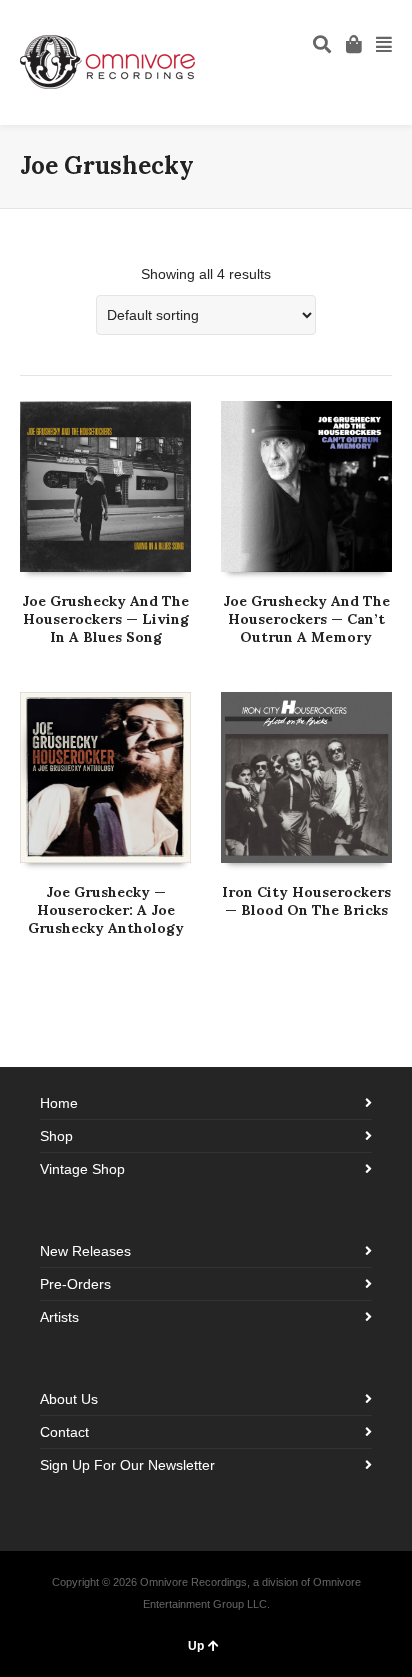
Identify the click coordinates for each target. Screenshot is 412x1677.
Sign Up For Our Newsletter (127, 1465)
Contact (64, 1432)
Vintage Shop (82, 1169)
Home (59, 1103)
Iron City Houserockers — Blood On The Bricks (306, 901)
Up (196, 1646)
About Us (69, 1399)
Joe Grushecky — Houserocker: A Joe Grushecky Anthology (106, 910)
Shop (56, 1136)
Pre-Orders (75, 1284)
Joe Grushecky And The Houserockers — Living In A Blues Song (105, 619)
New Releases (85, 1251)
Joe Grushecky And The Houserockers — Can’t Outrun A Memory (306, 619)
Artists (59, 1317)
